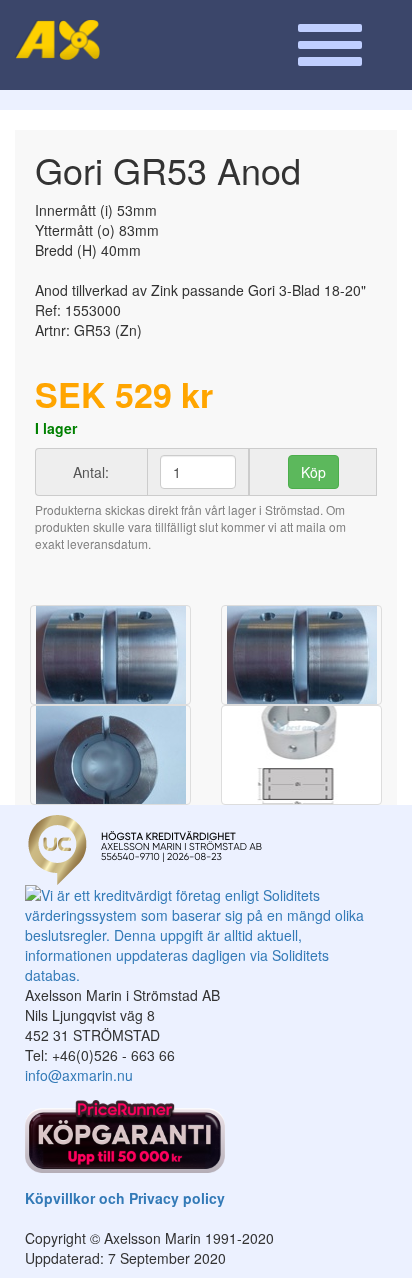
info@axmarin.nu (79, 1075)
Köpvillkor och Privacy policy (125, 1198)
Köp (313, 472)
